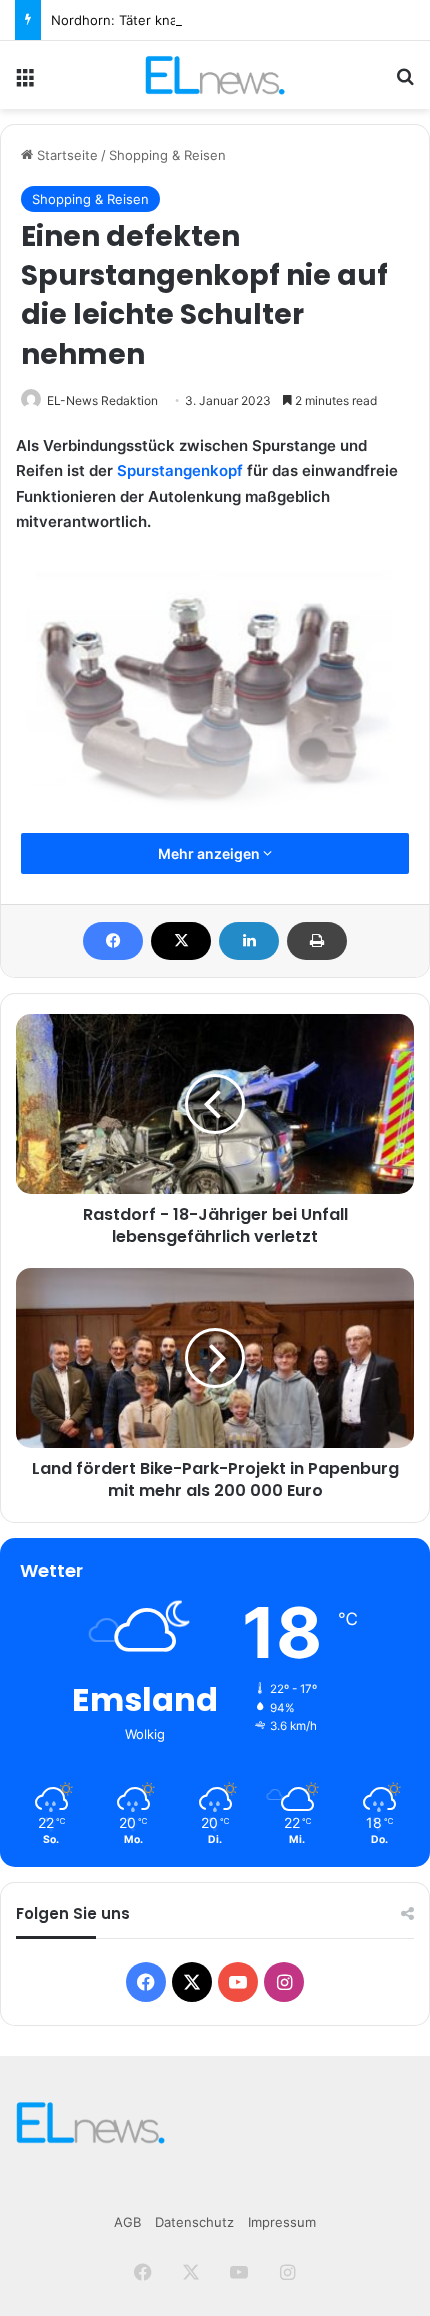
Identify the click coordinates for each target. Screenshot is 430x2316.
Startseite (65, 155)
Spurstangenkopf (180, 470)
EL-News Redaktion (102, 400)
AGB (127, 2222)
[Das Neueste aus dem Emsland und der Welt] (214, 75)
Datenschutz (194, 2222)
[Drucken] (317, 941)
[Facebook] (113, 941)
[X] (181, 941)
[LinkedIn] (249, 941)
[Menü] (25, 82)
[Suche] (405, 82)
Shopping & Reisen (167, 155)
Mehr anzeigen (210, 853)
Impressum (282, 2222)
